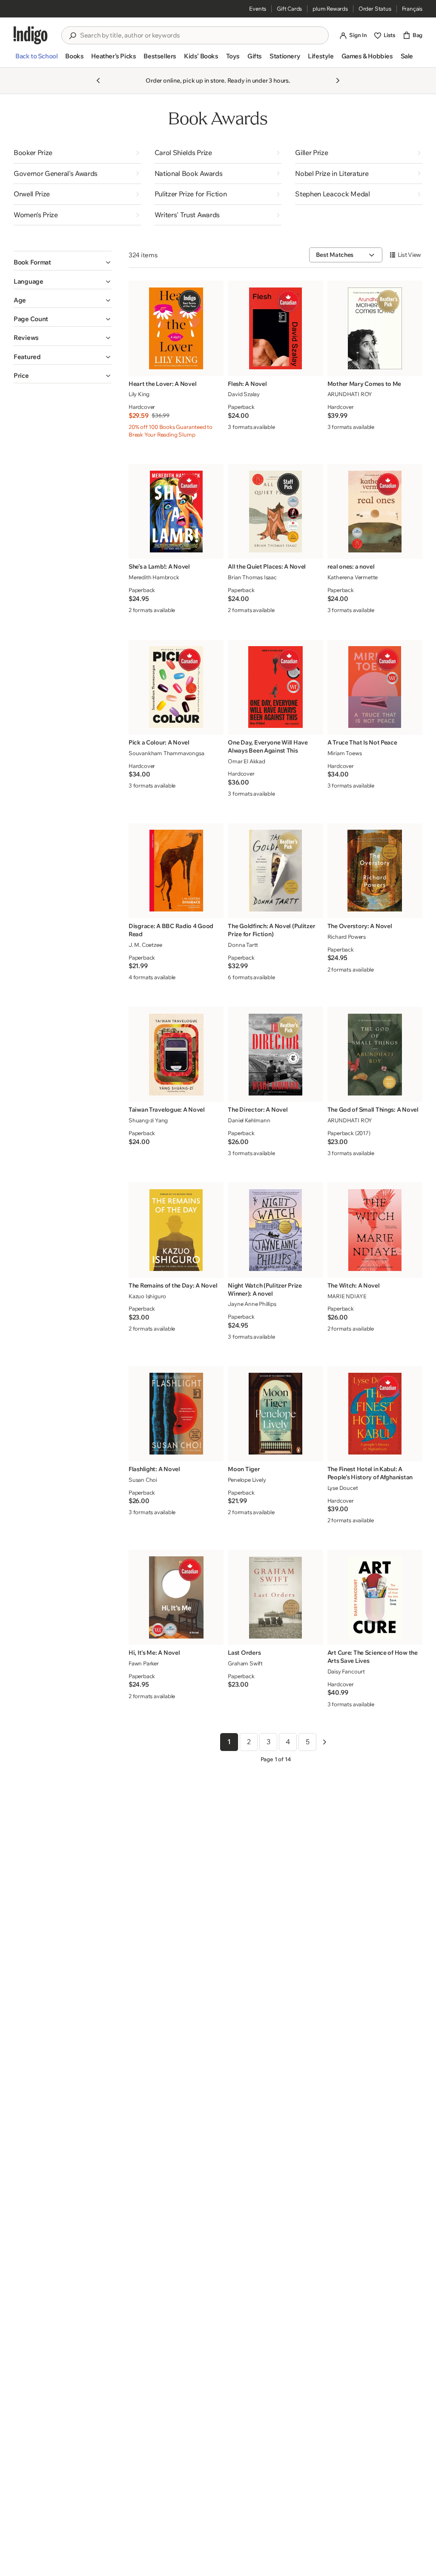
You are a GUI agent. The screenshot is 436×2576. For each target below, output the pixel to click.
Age (20, 300)
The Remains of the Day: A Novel (173, 1285)
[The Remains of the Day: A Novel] (176, 1230)
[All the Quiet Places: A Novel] (275, 512)
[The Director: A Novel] (275, 1055)
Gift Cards (289, 9)
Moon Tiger (244, 1469)
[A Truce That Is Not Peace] (375, 687)
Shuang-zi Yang (148, 1120)
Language (29, 281)
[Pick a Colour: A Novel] (176, 687)
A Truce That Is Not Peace (362, 742)
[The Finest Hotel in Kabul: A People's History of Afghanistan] (375, 1414)
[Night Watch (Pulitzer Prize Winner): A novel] (275, 1230)
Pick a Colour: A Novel (159, 742)
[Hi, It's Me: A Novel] (176, 1597)
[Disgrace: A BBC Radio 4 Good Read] (176, 871)
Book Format (32, 262)
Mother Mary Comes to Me (364, 384)
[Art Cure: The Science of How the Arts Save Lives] (375, 1597)
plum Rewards (330, 9)
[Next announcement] (338, 80)
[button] (36, 60)
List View (409, 255)
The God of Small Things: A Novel (373, 1110)
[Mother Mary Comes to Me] (375, 328)
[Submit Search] (72, 36)
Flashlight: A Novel (154, 1469)
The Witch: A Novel (354, 1285)
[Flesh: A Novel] (275, 328)
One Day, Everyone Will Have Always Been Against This (268, 746)
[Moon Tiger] (275, 1414)
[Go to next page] (324, 1742)
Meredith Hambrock (154, 577)
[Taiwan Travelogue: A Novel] (176, 1055)
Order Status (375, 9)
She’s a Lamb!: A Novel (159, 566)
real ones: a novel (351, 566)
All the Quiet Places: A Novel (267, 566)
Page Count (31, 319)
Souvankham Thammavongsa (166, 753)
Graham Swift (245, 1663)
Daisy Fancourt (346, 1671)
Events (258, 9)
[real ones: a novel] (375, 512)
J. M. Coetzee (145, 945)
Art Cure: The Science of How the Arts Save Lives (373, 1657)
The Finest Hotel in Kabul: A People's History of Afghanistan (370, 1473)
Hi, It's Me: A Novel (154, 1653)
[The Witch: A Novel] (375, 1230)
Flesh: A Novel (247, 384)
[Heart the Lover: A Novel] (176, 328)
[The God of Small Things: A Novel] (375, 1055)
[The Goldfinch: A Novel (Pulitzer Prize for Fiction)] (275, 871)
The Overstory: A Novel (360, 926)
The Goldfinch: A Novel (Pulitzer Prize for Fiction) (271, 930)
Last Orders (244, 1653)
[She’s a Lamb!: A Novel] (176, 512)
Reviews (26, 338)
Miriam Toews (345, 753)
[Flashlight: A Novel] (176, 1414)
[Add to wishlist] (215, 367)
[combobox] (201, 35)
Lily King (139, 394)
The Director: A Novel (258, 1110)
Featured (27, 357)
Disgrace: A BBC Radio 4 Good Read (171, 930)
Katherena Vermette (353, 577)
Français (412, 9)
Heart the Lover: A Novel (162, 384)
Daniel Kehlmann (249, 1120)
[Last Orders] (275, 1597)
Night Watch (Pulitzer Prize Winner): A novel (265, 1289)
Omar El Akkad (246, 761)
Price (21, 375)
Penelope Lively (247, 1480)
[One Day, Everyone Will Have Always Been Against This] (275, 687)
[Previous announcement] (98, 80)
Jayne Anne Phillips (252, 1304)
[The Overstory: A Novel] (375, 871)
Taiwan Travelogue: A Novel (167, 1110)
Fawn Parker (144, 1663)
